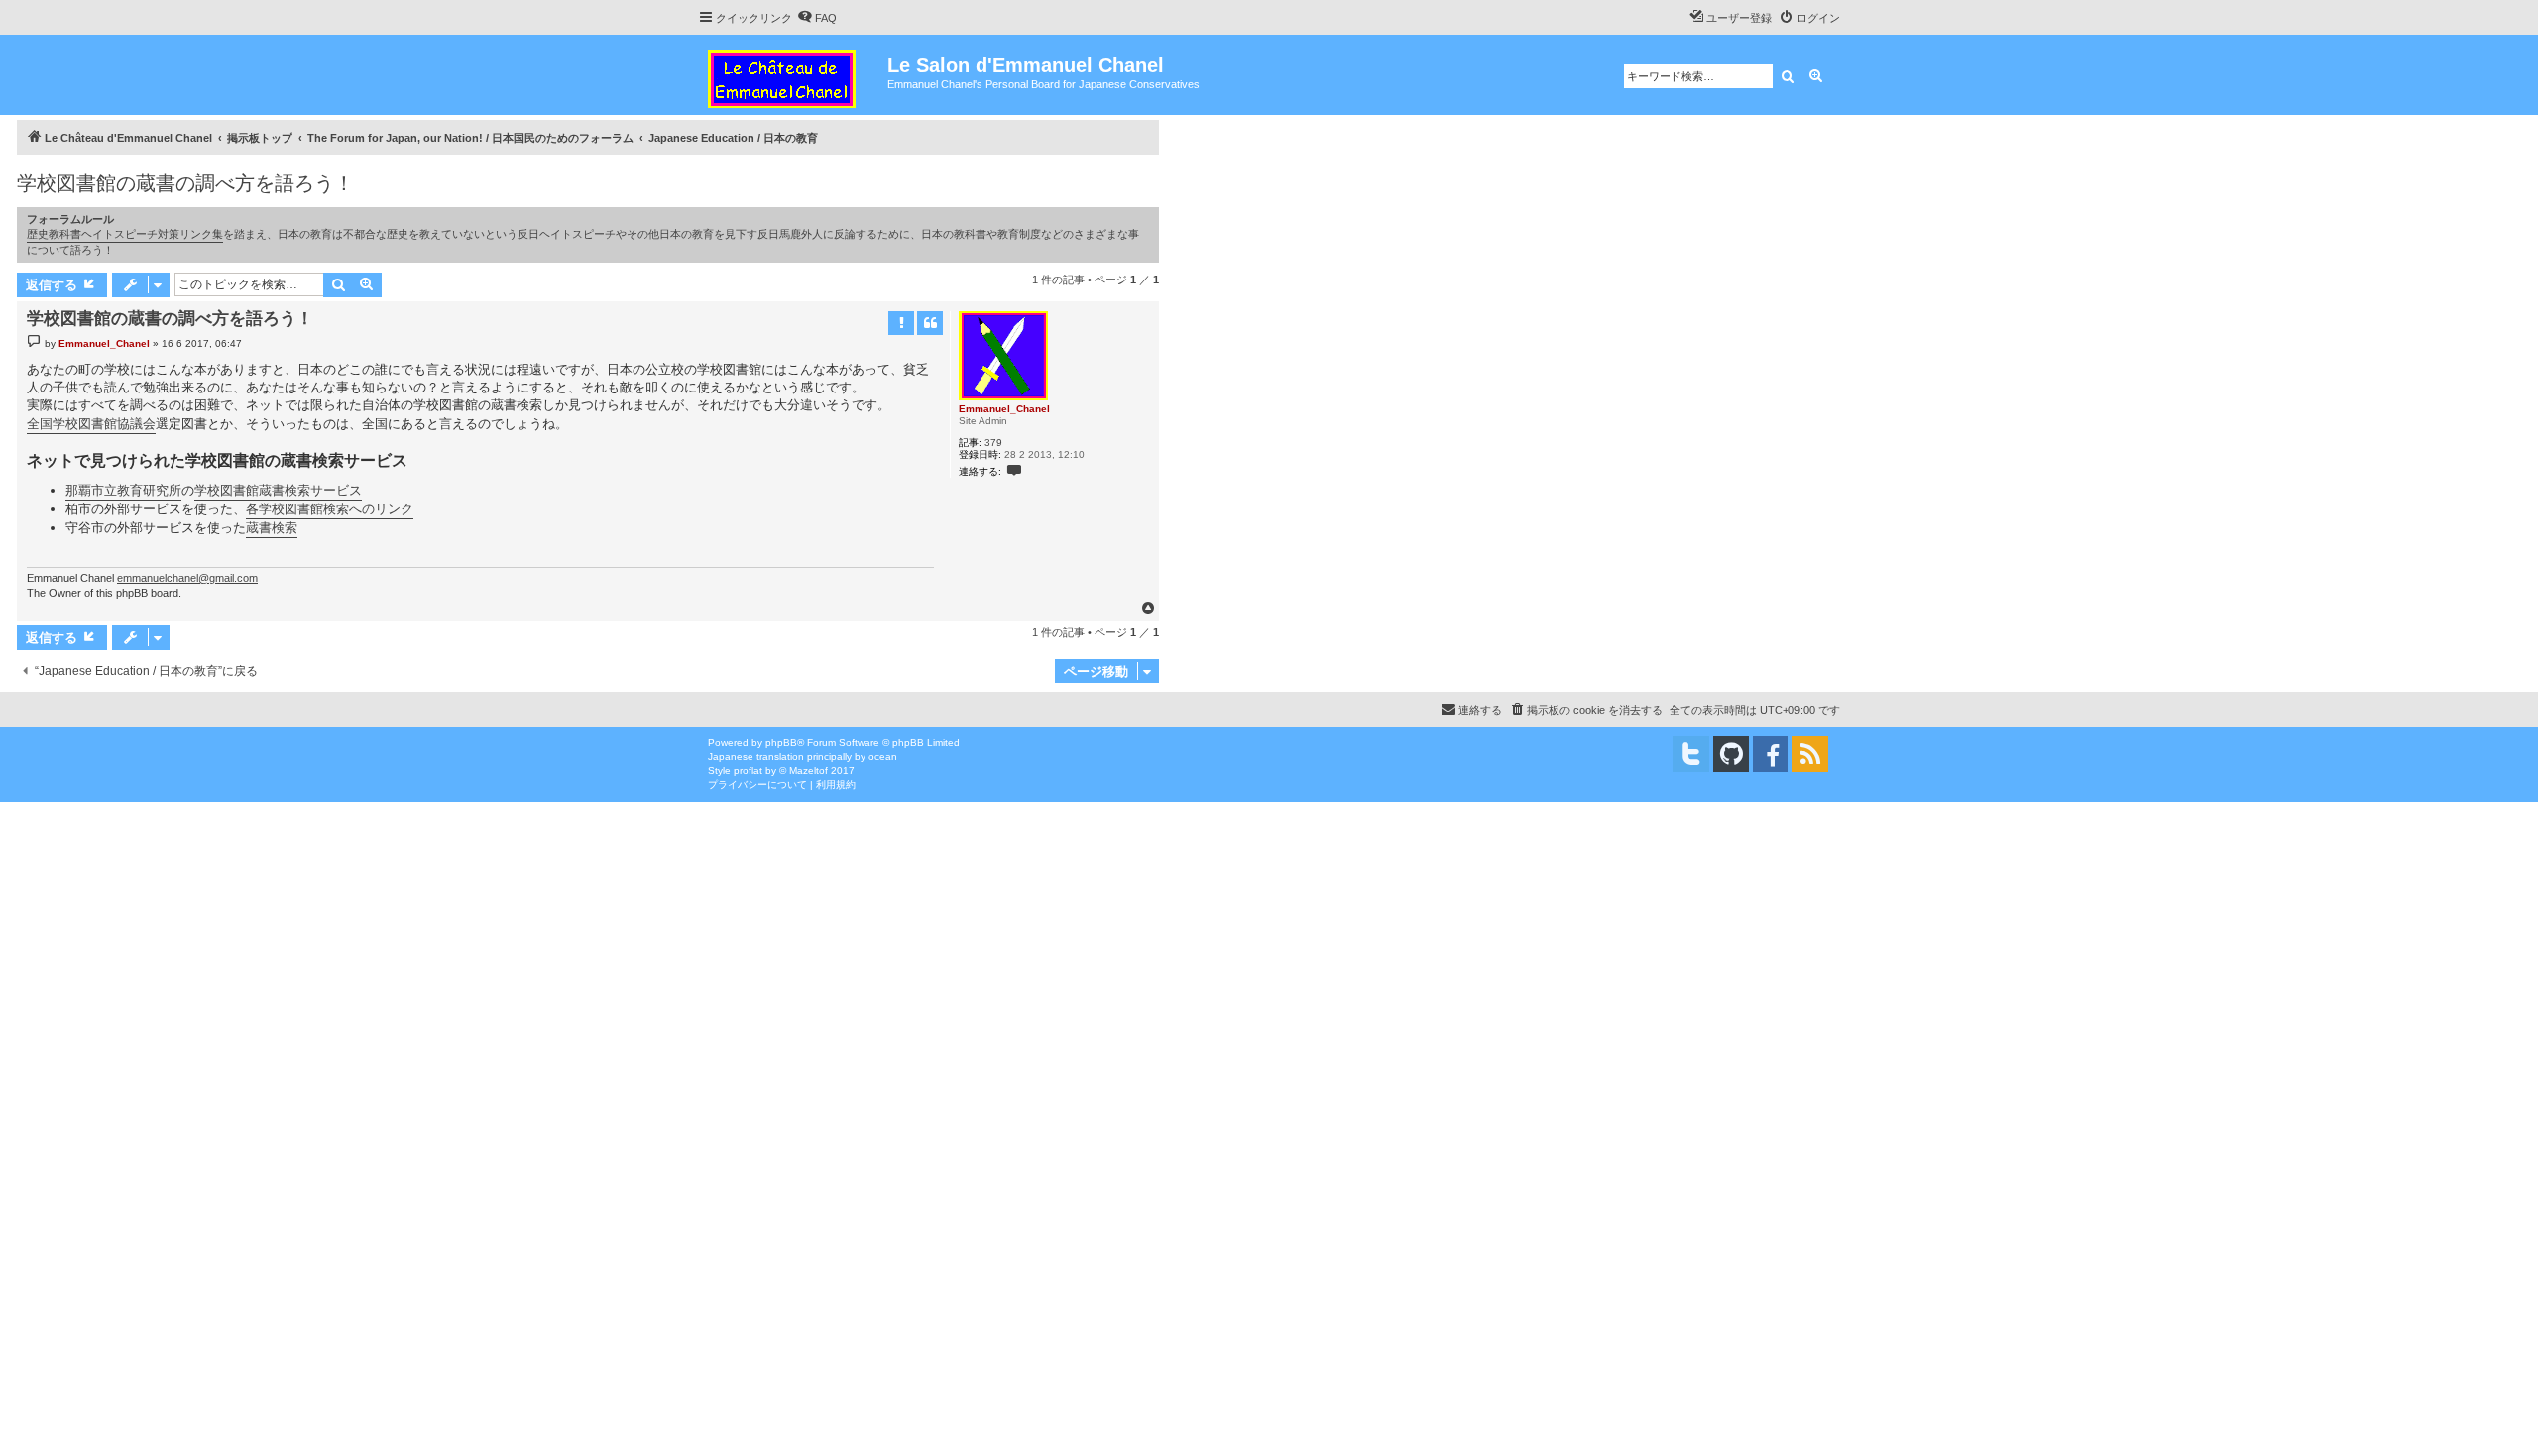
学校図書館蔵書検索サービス (278, 490)
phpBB (781, 743)
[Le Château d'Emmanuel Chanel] (793, 75)
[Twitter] (1691, 754)
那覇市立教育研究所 (123, 490)
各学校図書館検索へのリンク (330, 509)
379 (993, 443)
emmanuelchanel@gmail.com (187, 578)
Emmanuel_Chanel (1004, 409)
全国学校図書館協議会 (91, 424)
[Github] (1731, 754)
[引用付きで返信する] (930, 323)
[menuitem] (817, 18)
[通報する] (901, 323)
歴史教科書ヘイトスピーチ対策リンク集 (125, 234)
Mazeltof (808, 771)
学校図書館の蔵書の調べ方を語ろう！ (185, 183)
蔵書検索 (272, 528)
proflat (748, 771)
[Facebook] (1771, 754)
